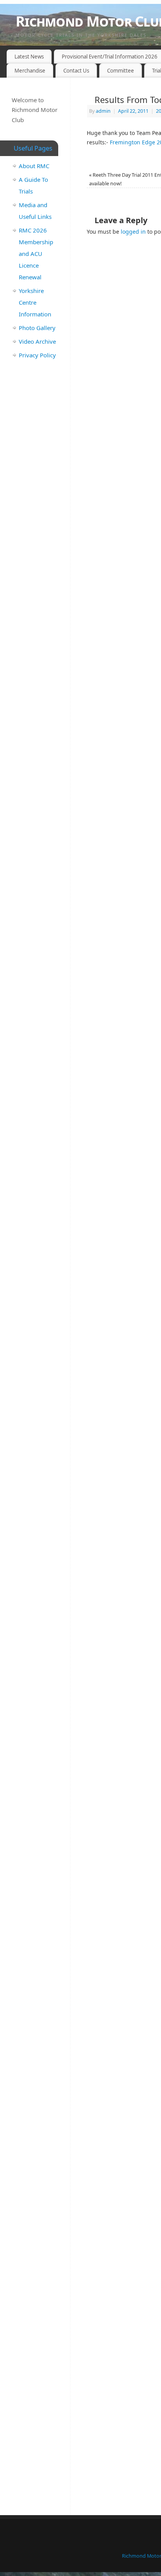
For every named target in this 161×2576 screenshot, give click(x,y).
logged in (133, 232)
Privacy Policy (37, 355)
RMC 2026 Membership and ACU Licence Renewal (36, 254)
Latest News (29, 57)
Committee (121, 71)
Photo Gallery (37, 328)
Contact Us (76, 71)
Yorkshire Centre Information (35, 302)
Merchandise (30, 71)
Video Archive (37, 341)
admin (103, 111)
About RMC (34, 166)
